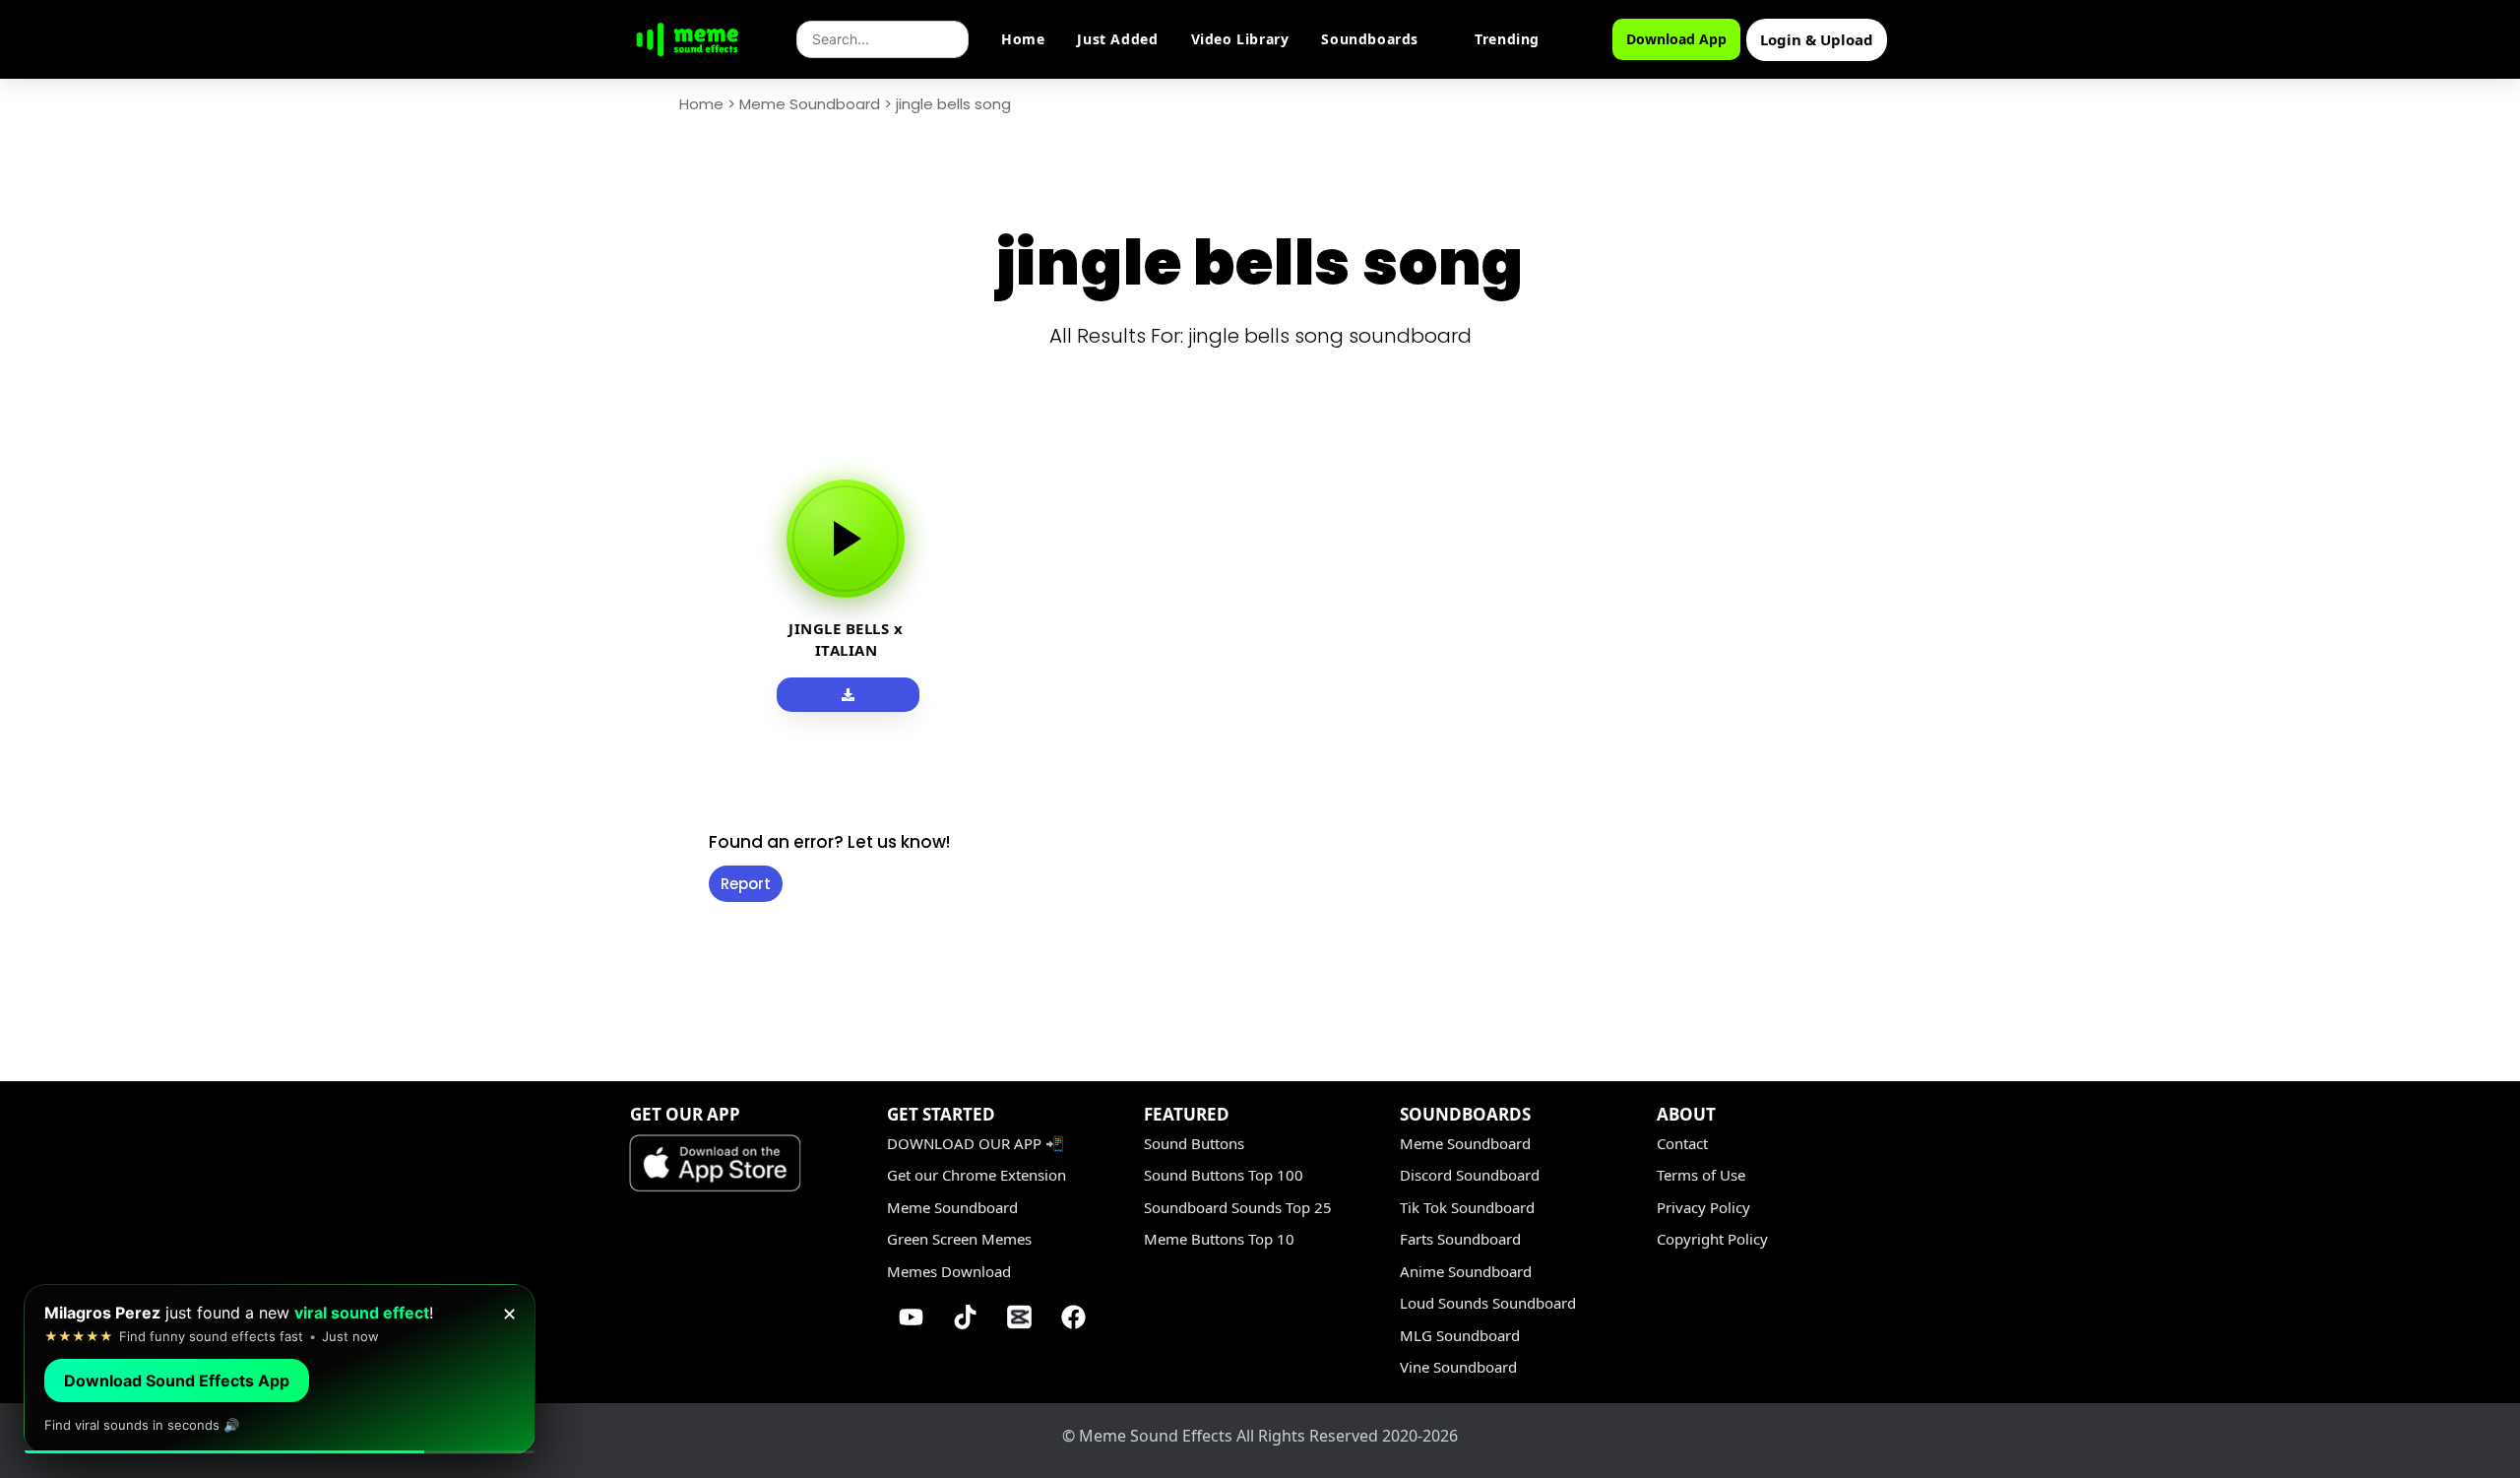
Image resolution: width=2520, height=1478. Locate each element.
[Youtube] (912, 1317)
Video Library (1240, 39)
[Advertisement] (581, 750)
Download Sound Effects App (177, 1381)
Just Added (1117, 39)
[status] (280, 1369)
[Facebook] (1074, 1317)
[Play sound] (846, 539)
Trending (1507, 39)
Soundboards (1370, 39)
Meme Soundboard (810, 104)
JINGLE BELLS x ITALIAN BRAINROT (846, 650)
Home (1023, 39)
